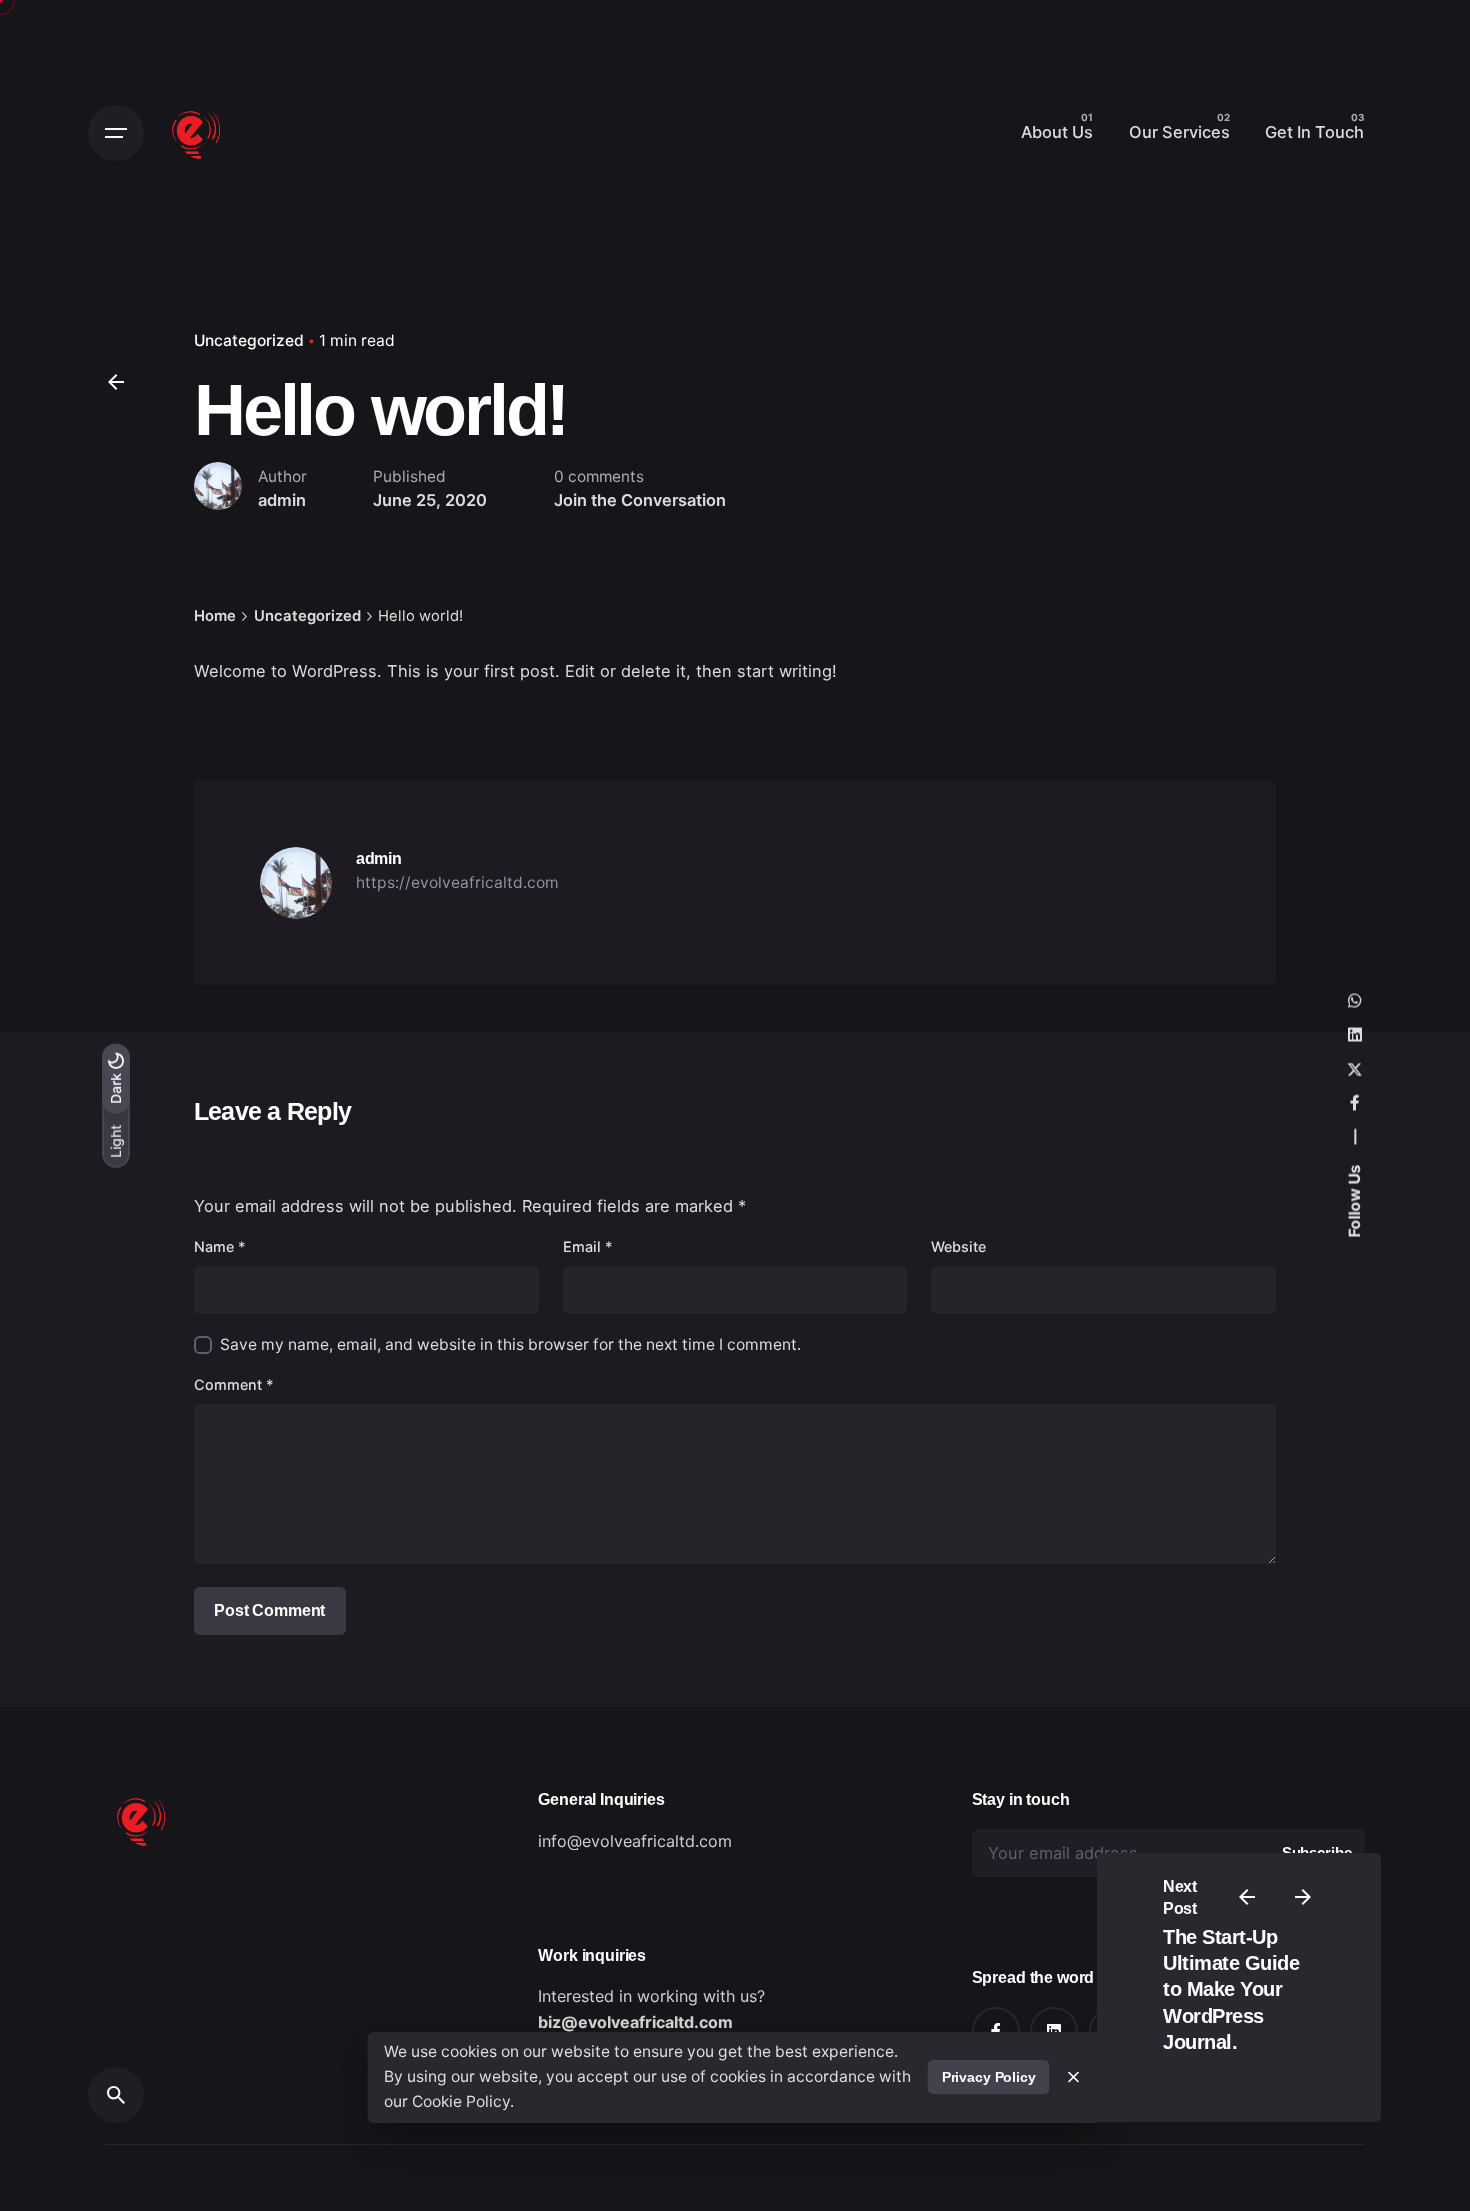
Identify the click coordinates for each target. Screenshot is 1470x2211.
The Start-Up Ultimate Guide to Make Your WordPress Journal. (1231, 1989)
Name (220, 1246)
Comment (234, 1384)
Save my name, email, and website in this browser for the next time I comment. (510, 1344)
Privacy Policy (989, 2077)
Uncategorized (249, 340)
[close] (1074, 2077)
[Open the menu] (116, 133)
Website (958, 1246)
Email (588, 1246)
